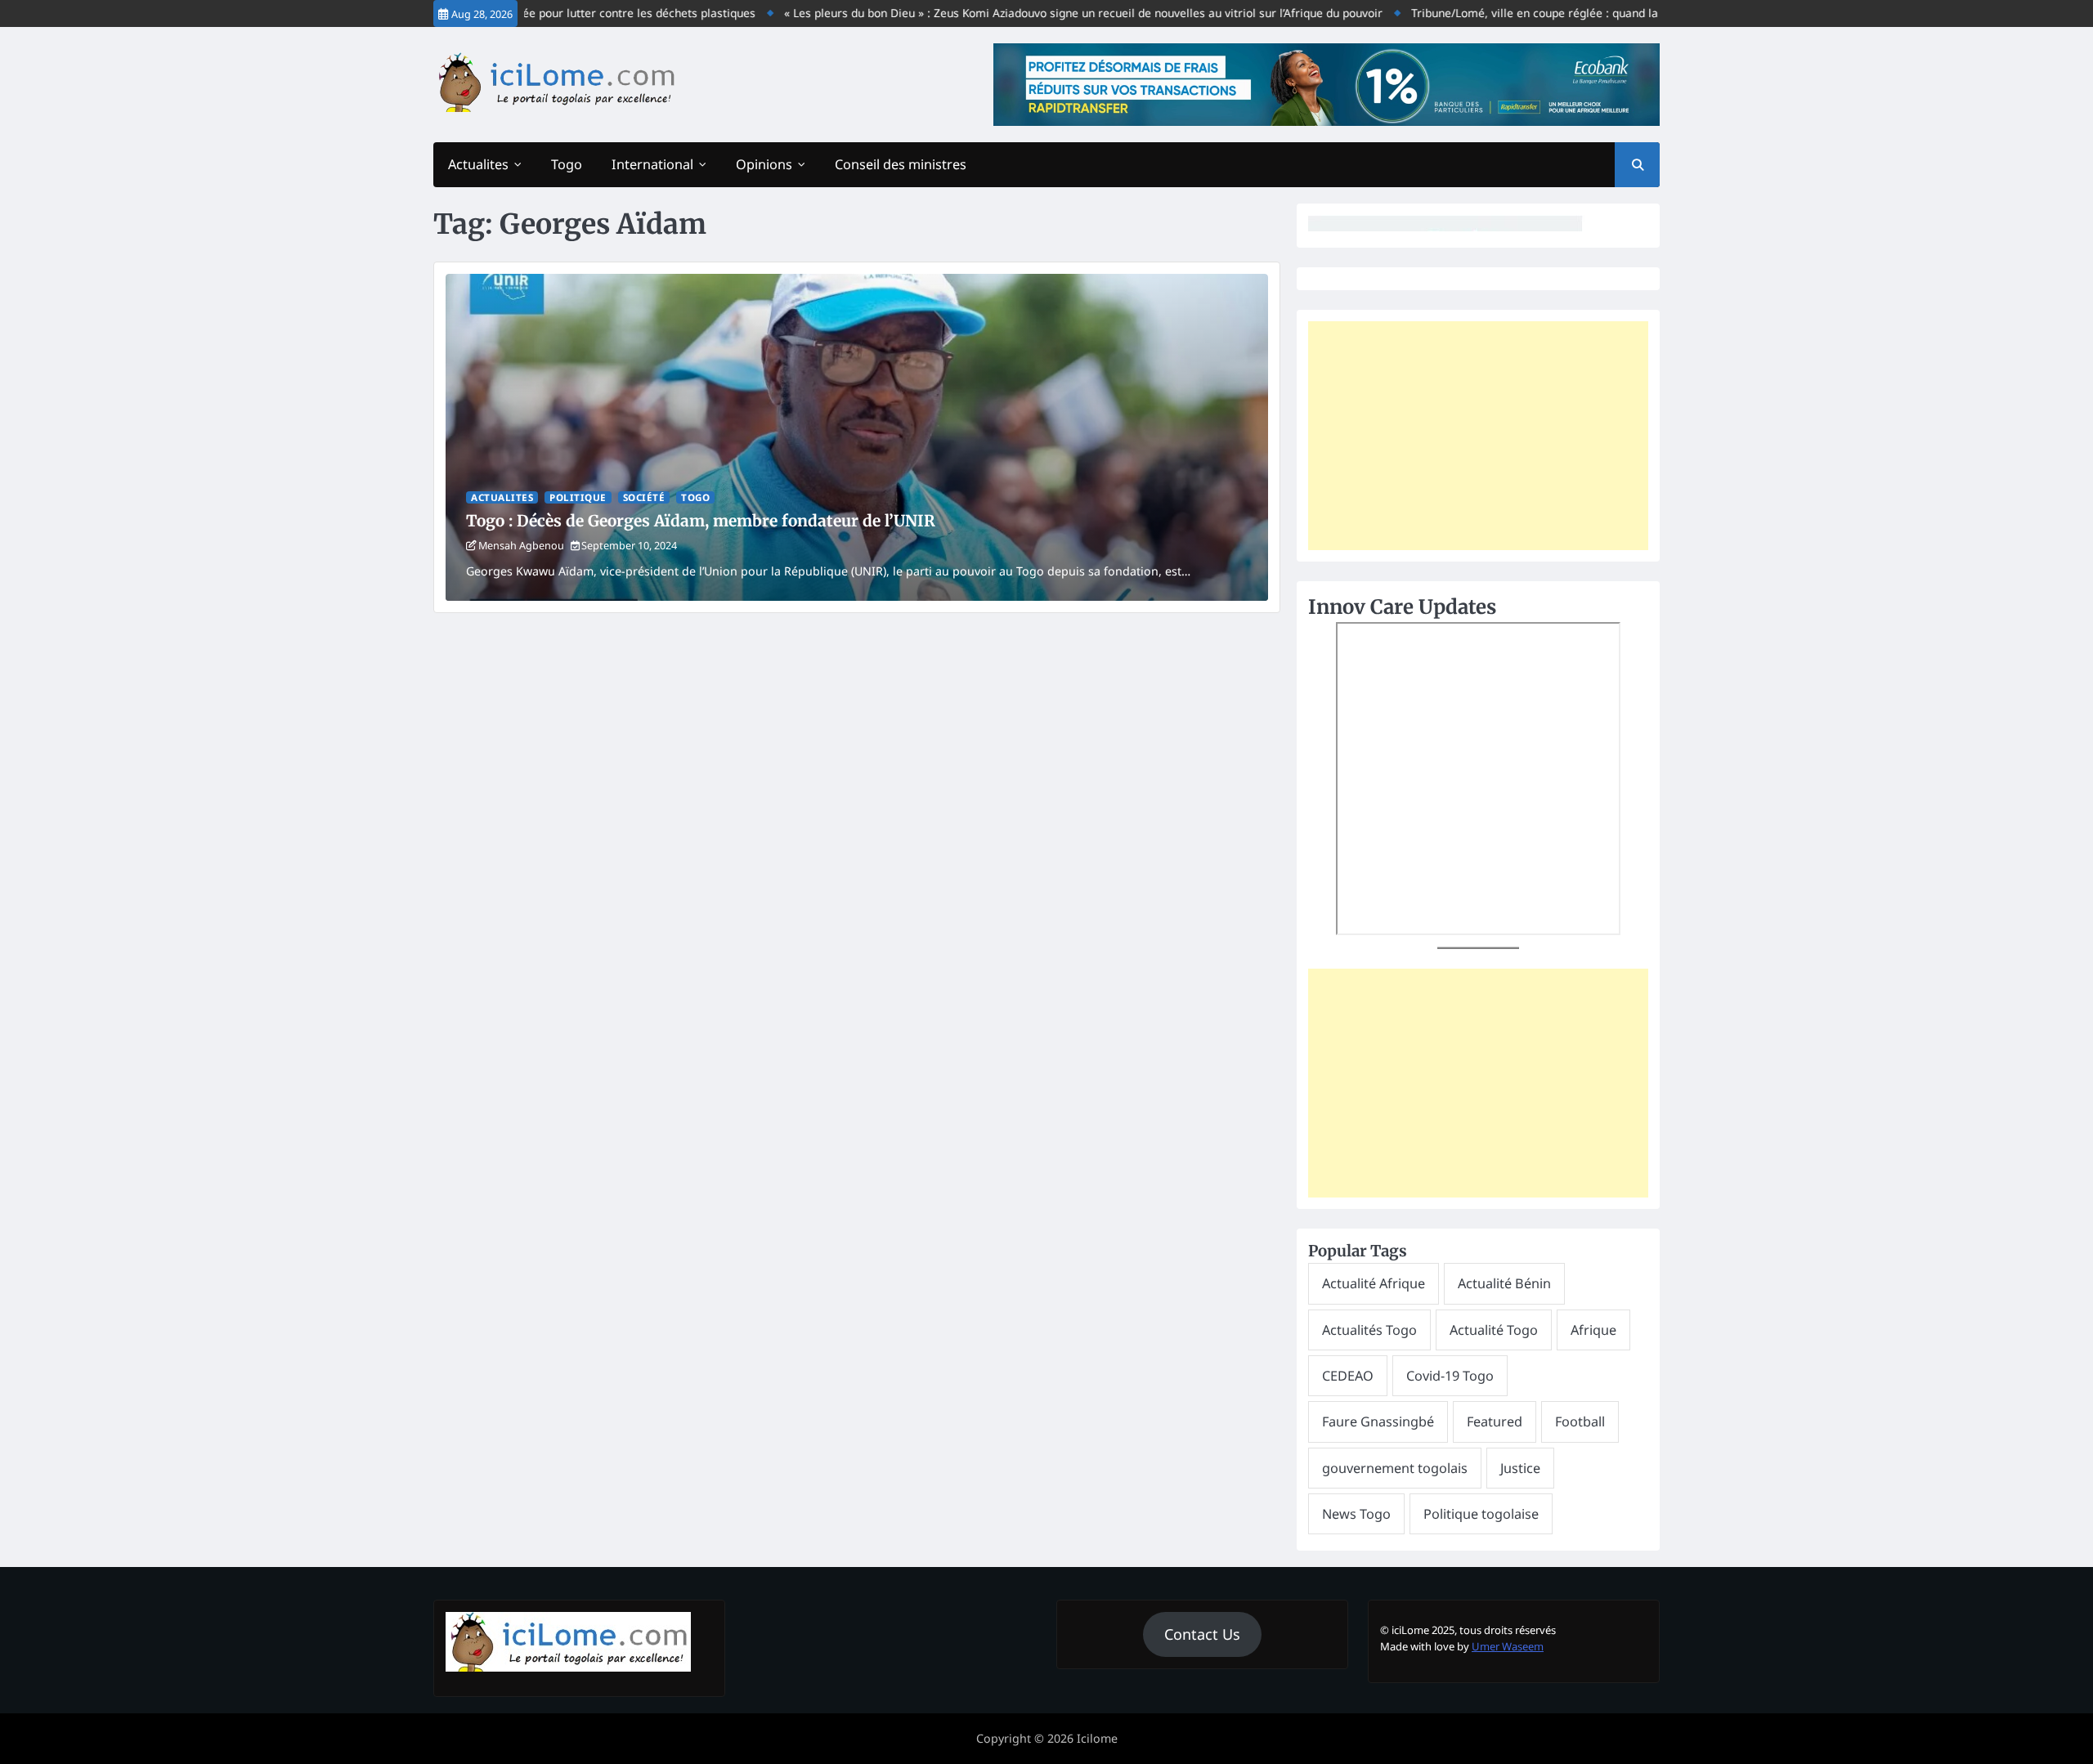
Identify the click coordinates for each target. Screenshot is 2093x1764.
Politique (578, 497)
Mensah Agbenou (521, 545)
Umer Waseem (1508, 1646)
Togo (567, 164)
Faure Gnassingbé (1378, 1421)
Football (1580, 1421)
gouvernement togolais (1395, 1468)
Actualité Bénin (1504, 1283)
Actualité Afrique (1374, 1283)
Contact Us (1202, 1634)
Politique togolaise (1481, 1514)
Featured (1495, 1421)
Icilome (1097, 1738)
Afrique (1593, 1330)
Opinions (764, 164)
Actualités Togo (1369, 1330)
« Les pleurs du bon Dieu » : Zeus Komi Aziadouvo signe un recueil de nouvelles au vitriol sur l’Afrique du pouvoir (1042, 13)
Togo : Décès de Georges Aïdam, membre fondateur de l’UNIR (701, 521)
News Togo (1356, 1514)
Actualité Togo (1494, 1330)
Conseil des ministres (901, 164)
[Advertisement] (1478, 436)
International (652, 164)
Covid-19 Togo (1450, 1376)
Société (644, 497)
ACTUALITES (502, 497)
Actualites (478, 164)
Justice (1520, 1468)
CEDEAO (1348, 1376)
